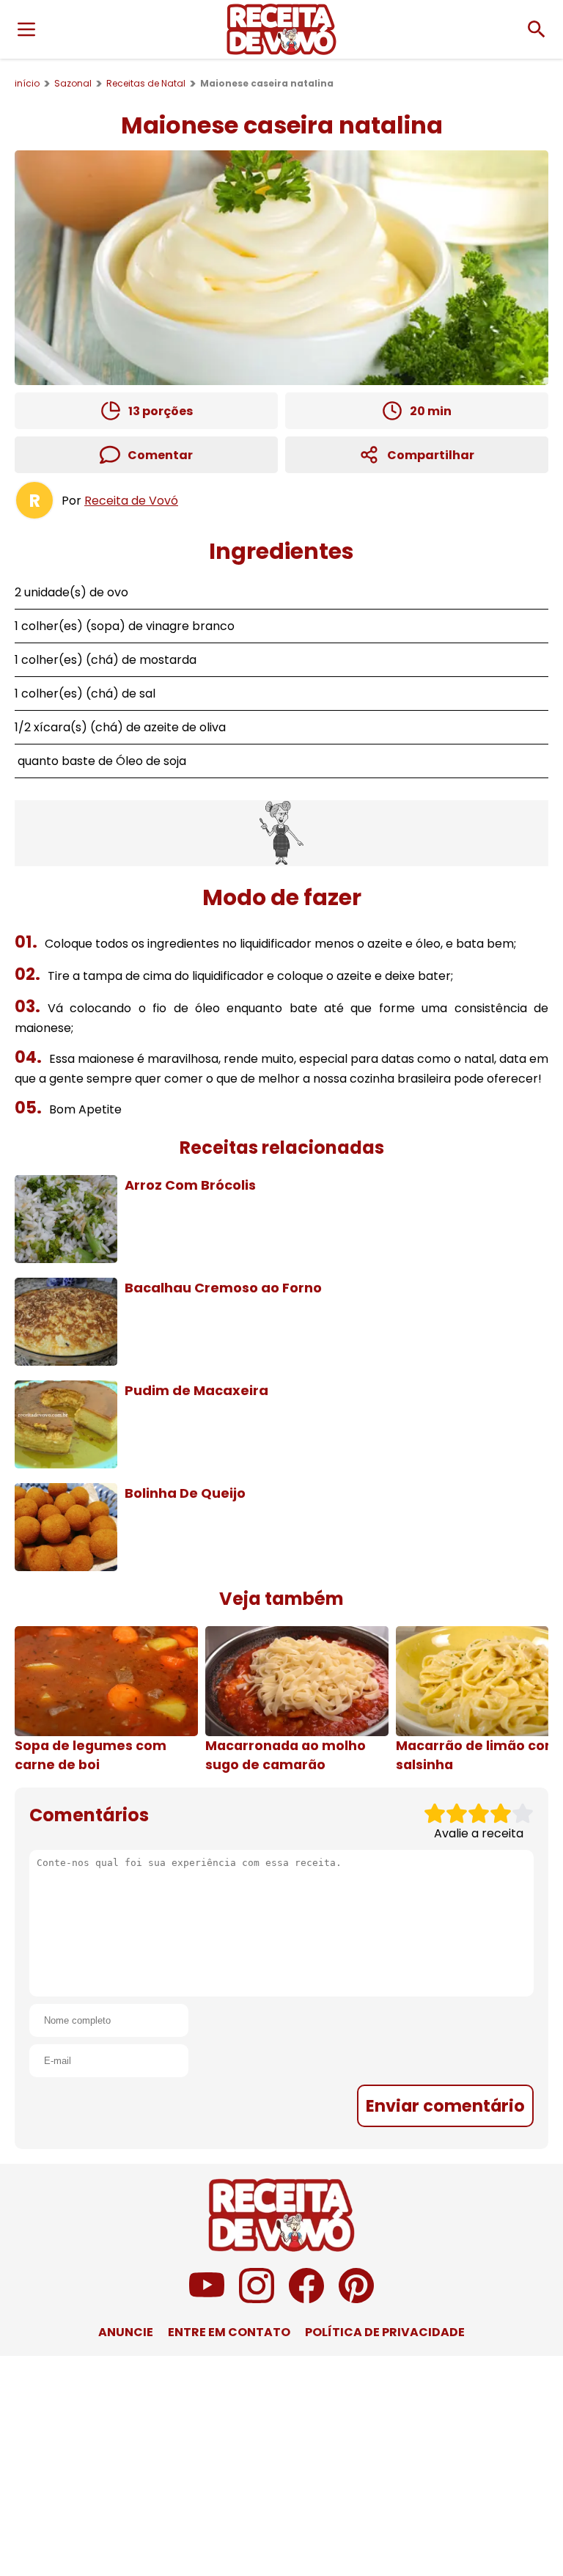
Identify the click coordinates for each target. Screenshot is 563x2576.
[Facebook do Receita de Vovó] (306, 2299)
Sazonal (73, 83)
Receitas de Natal (146, 83)
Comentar (160, 455)
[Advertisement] (281, 833)
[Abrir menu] (26, 29)
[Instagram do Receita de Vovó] (257, 2299)
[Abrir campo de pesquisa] (537, 29)
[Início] (281, 29)
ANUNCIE (126, 2332)
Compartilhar (431, 455)
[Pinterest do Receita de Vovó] (356, 2299)
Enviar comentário (445, 2106)
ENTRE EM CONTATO (229, 2332)
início (27, 83)
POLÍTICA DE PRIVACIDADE (385, 2332)
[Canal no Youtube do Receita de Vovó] (207, 2299)
